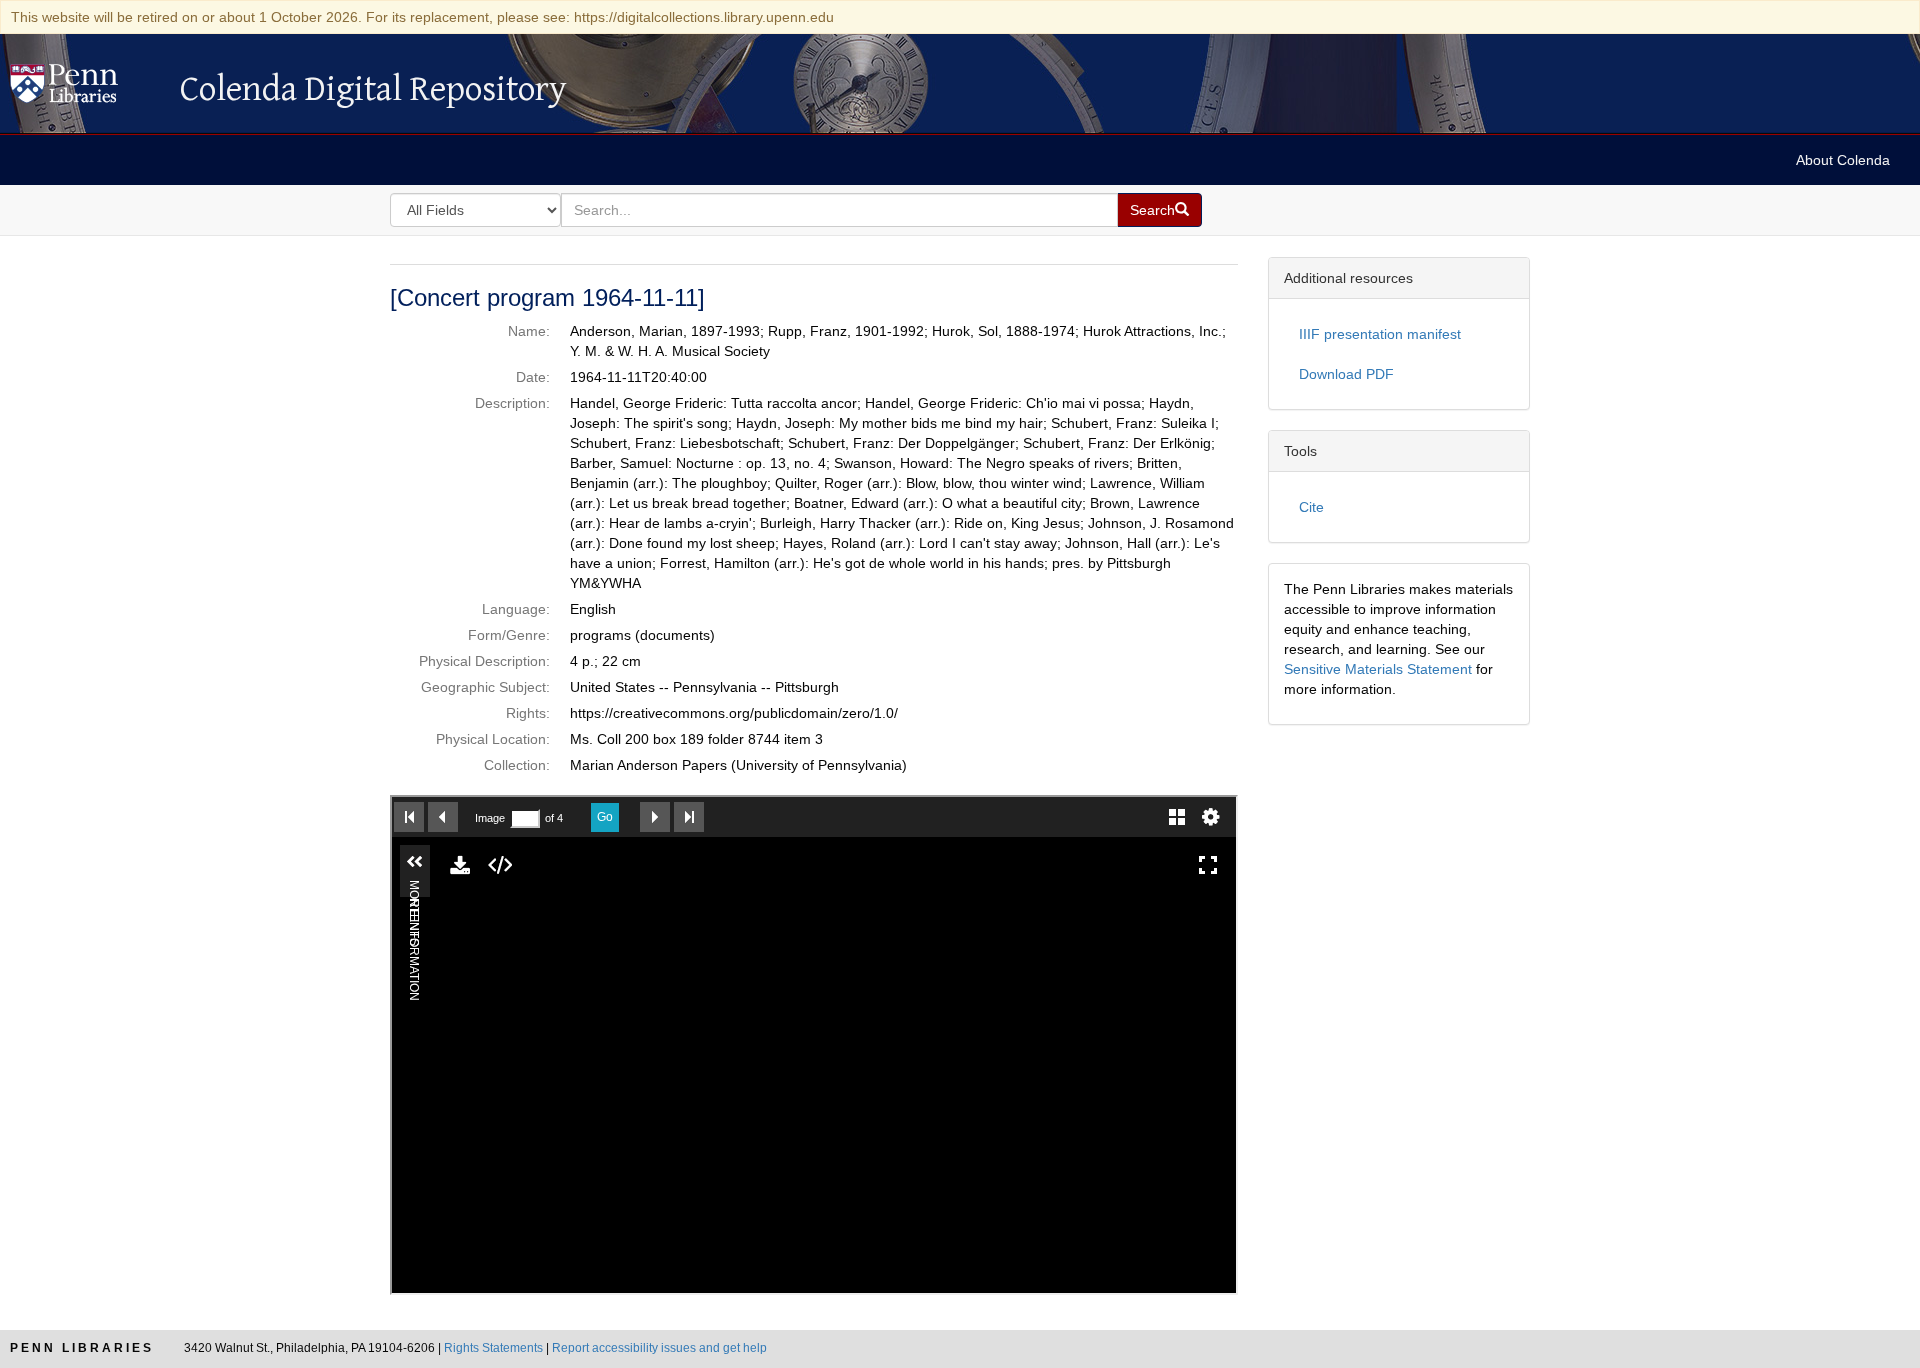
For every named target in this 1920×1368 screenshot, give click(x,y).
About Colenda (1843, 160)
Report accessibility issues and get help (659, 1348)
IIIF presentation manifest (1380, 334)
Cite (1311, 507)
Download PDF (1346, 374)
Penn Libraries (82, 1348)
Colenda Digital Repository (85, 89)
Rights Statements (493, 1348)
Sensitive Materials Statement (1378, 669)
